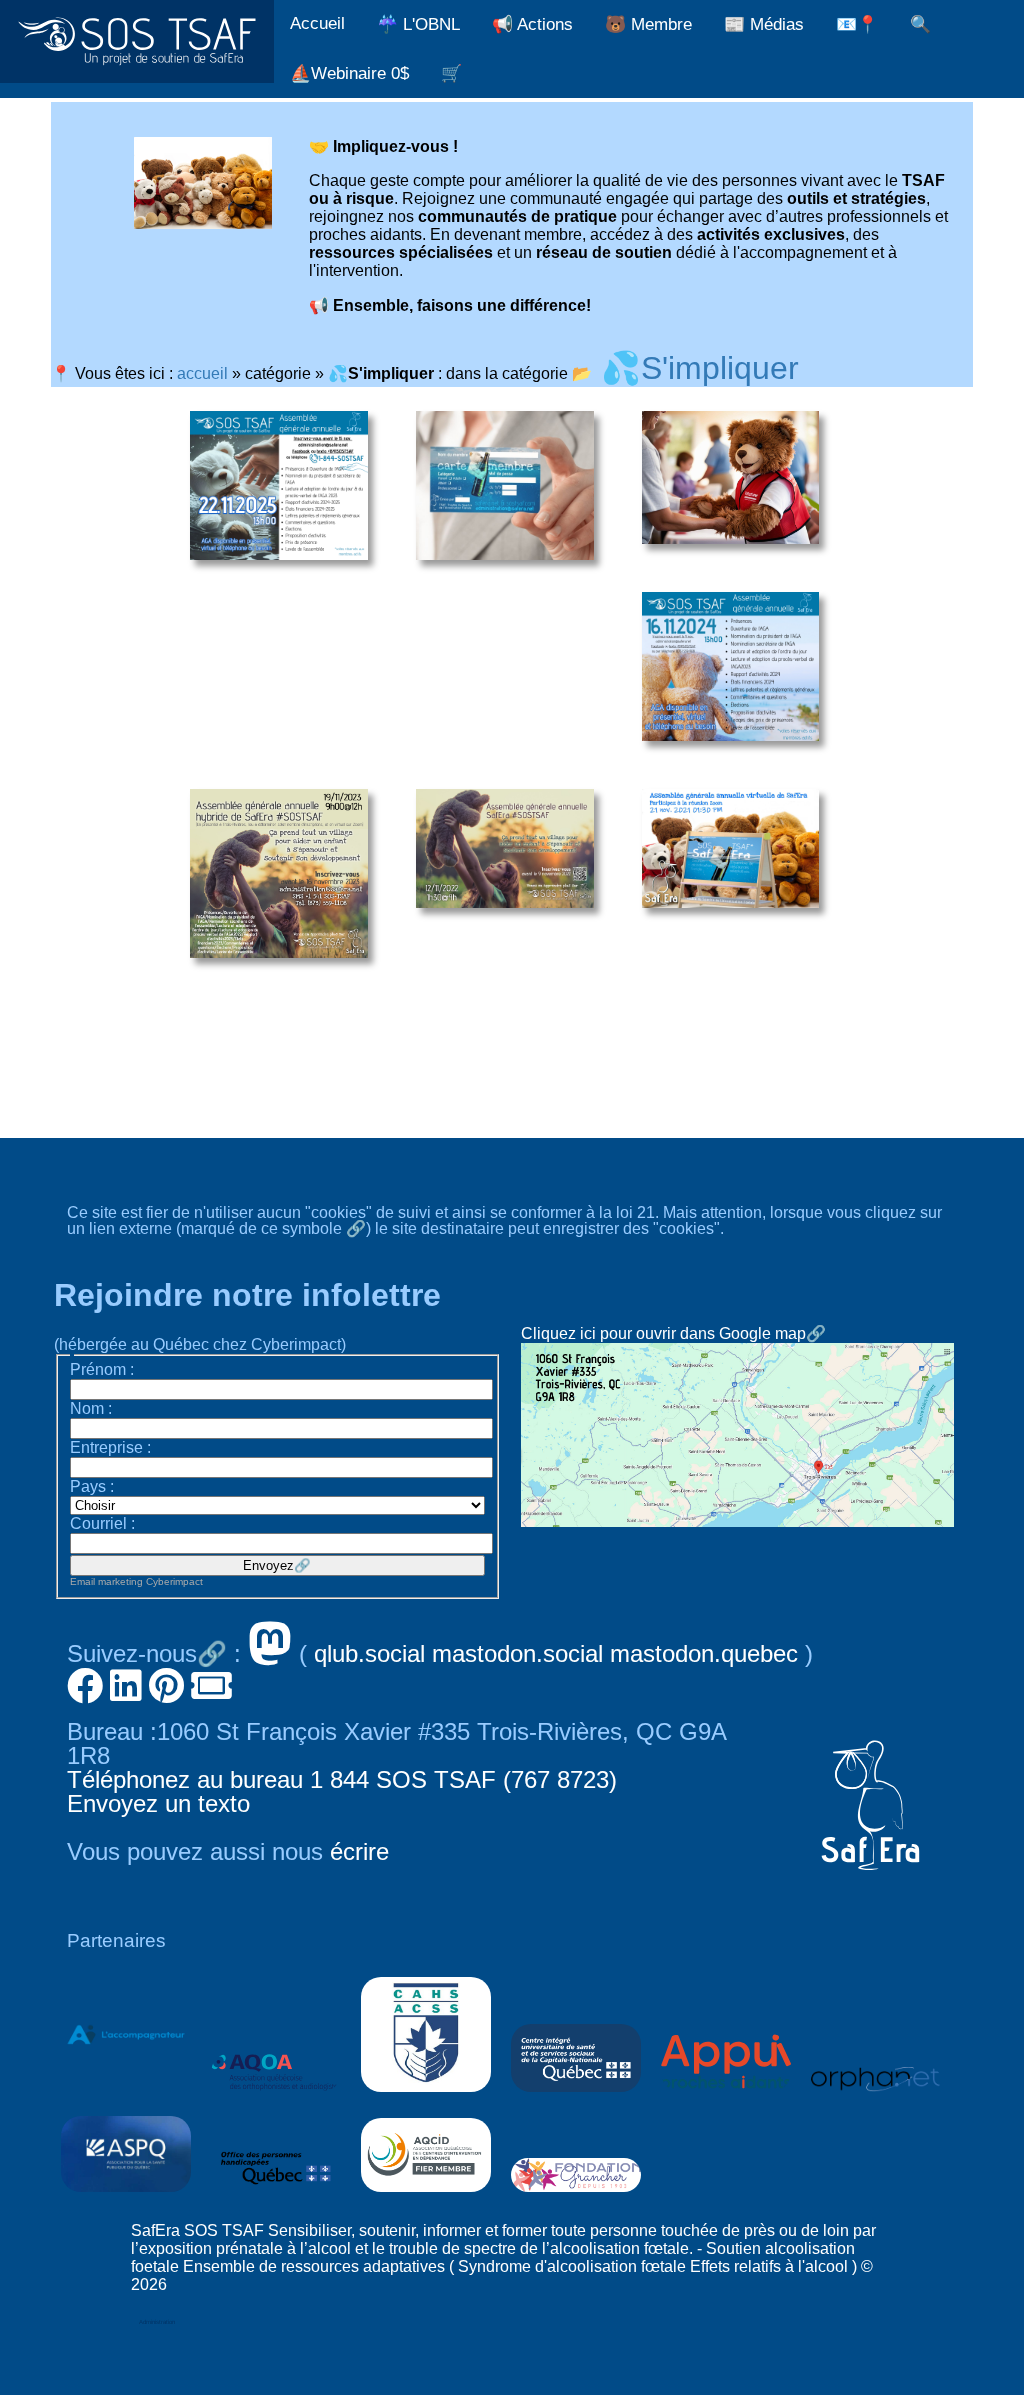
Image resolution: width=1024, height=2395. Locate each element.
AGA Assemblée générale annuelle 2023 (279, 874)
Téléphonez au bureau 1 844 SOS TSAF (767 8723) (342, 1779)
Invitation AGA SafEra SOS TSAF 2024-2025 (279, 486)
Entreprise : (110, 1447)
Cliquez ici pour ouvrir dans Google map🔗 (673, 1333)
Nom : (91, 1408)
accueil (202, 373)
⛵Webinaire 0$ (349, 73)
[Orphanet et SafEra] (876, 2096)
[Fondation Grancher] (576, 2196)
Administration (157, 2322)
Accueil (317, 23)
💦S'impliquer (700, 368)
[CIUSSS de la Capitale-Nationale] (576, 2096)
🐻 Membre (648, 24)
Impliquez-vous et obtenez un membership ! (730, 478)
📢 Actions (532, 24)
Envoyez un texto (158, 1803)
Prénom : (102, 1369)
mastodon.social (517, 1653)
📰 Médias (764, 24)
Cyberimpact (174, 1581)
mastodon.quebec (704, 1653)
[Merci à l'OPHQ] (276, 2196)
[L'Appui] (726, 2096)
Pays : (92, 1486)
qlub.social (369, 1653)
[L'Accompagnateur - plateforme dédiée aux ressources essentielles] (126, 2096)
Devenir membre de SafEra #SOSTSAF (504, 486)
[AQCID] (426, 2196)
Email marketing (106, 1581)
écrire (359, 1851)
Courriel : (102, 1523)
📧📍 (857, 24)
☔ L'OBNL (418, 24)
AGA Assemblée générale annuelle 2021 (730, 849)
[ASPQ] (126, 2196)
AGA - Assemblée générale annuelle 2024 (730, 667)
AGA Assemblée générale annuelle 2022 (505, 849)
